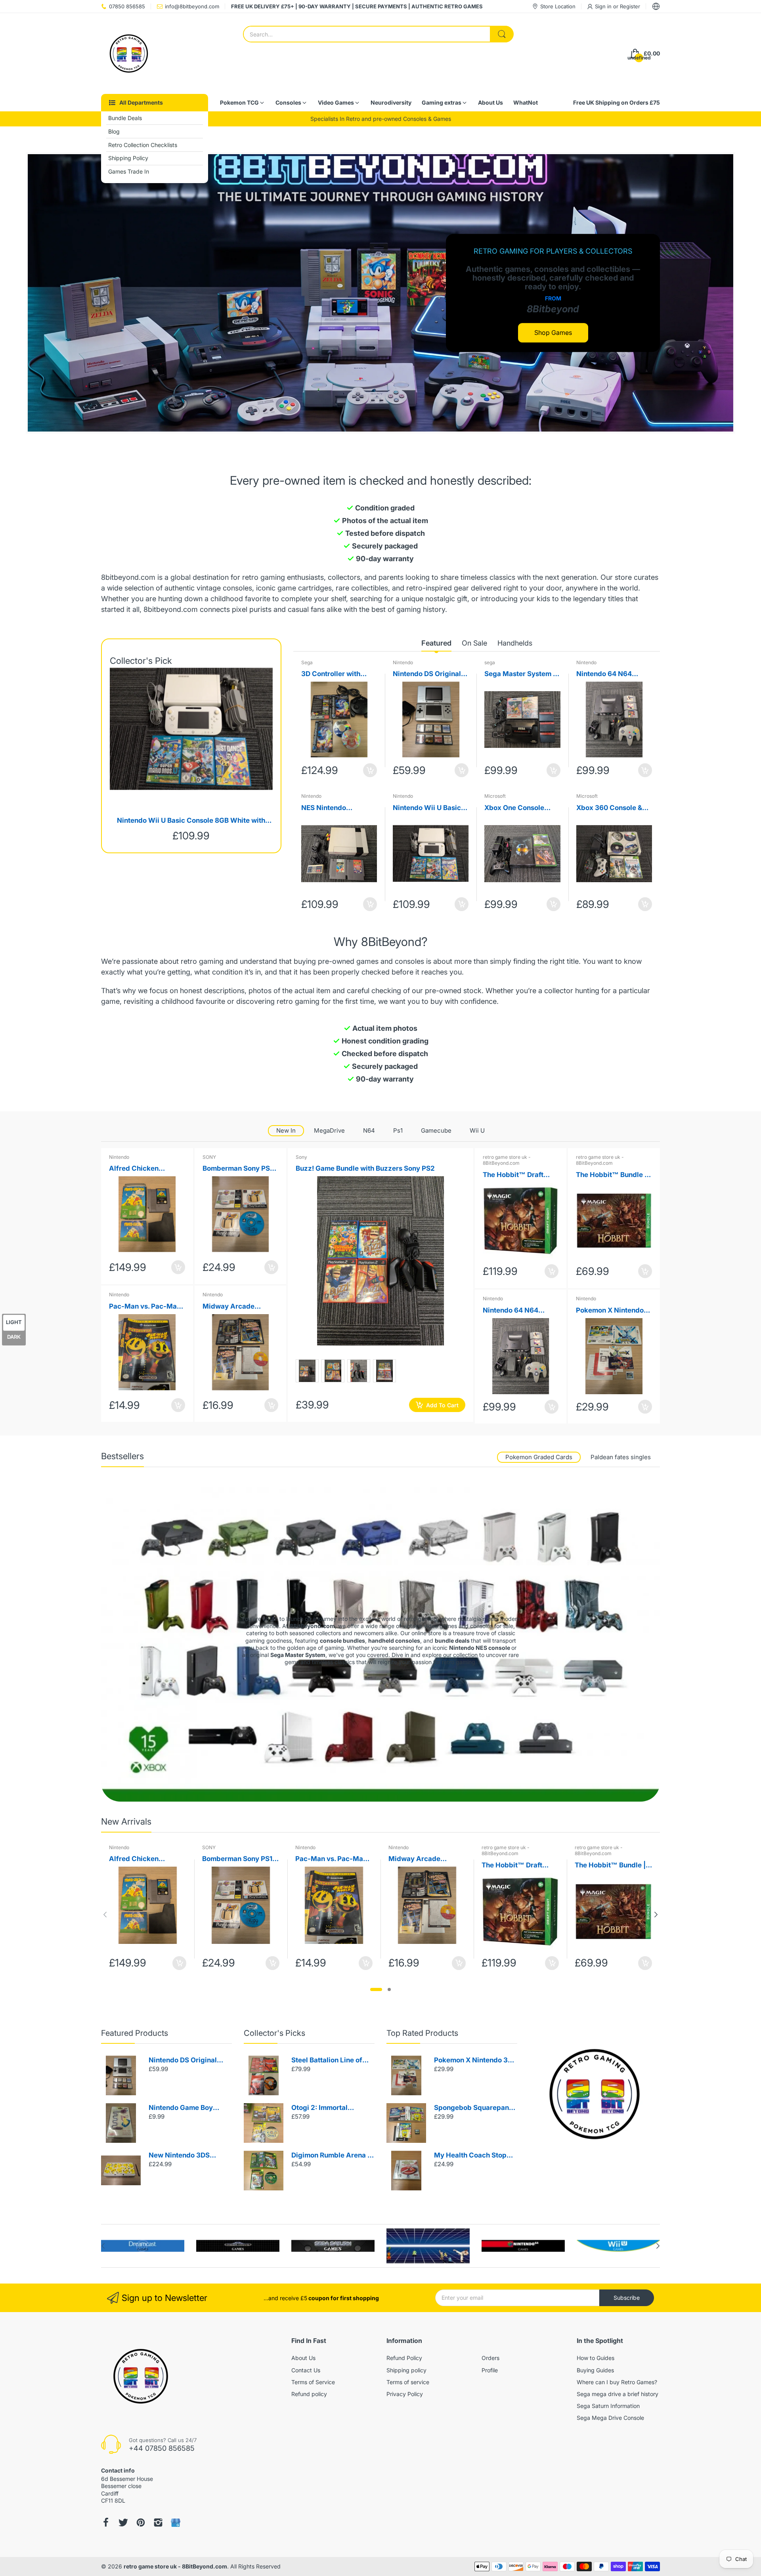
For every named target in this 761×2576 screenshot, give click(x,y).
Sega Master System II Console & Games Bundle (521, 674)
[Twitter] (123, 2522)
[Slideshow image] (380, 293)
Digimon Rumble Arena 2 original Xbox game (332, 2156)
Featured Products (135, 2033)
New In (286, 1130)
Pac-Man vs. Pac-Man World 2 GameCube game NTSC (145, 1307)
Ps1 (398, 1130)
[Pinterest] (141, 2522)
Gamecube (436, 1130)
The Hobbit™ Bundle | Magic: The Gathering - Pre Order (614, 1175)
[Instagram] (158, 2522)
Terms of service (408, 2382)
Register (630, 6)
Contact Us (306, 2370)
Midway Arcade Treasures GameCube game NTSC (238, 1307)
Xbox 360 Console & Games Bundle (609, 808)
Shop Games (553, 333)
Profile (490, 2370)
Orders (490, 2358)
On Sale (474, 643)
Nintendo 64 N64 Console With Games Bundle (610, 674)
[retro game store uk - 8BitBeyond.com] (129, 54)
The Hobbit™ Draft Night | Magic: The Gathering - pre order (517, 1175)
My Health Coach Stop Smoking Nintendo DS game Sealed (470, 2156)
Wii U (477, 1130)
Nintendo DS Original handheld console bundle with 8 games (427, 674)
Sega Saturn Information (608, 2406)
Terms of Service (313, 2382)
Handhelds (515, 643)
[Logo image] (143, 2246)
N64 (369, 1130)
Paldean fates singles (621, 1457)
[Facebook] (106, 2522)
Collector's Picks (274, 2033)
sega (490, 662)
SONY (209, 1157)
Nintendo (403, 662)
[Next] (105, 1915)
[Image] (595, 2094)
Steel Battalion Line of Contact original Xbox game (327, 2061)
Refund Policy (404, 2358)
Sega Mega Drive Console (610, 2418)
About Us (303, 2358)
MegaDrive (329, 1130)
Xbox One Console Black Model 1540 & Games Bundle (516, 808)
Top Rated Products (422, 2033)
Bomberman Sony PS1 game (238, 1169)
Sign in (604, 6)
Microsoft (495, 796)
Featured (436, 643)
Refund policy (309, 2394)
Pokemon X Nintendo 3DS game (610, 1311)
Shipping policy (406, 2370)
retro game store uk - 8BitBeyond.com (507, 1160)
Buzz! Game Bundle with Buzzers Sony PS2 (365, 1168)
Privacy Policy (405, 2394)
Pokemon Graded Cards (539, 1457)
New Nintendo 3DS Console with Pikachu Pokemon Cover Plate (184, 2156)
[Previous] (656, 1915)
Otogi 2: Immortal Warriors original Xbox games (328, 2108)
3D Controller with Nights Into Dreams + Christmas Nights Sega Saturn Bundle (338, 674)
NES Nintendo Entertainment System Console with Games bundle (337, 808)
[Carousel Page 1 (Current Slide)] (376, 1989)
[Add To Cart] (370, 770)
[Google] (176, 2523)
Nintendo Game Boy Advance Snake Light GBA (183, 2108)
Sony (301, 1157)
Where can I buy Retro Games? (617, 2382)
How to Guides (596, 2358)
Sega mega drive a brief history (618, 2394)
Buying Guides (595, 2370)
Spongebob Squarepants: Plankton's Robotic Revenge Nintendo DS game (475, 2108)
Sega (307, 662)
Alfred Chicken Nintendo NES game (141, 1169)
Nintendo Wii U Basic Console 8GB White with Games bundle (191, 821)
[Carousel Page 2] (389, 1989)
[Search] (502, 34)
